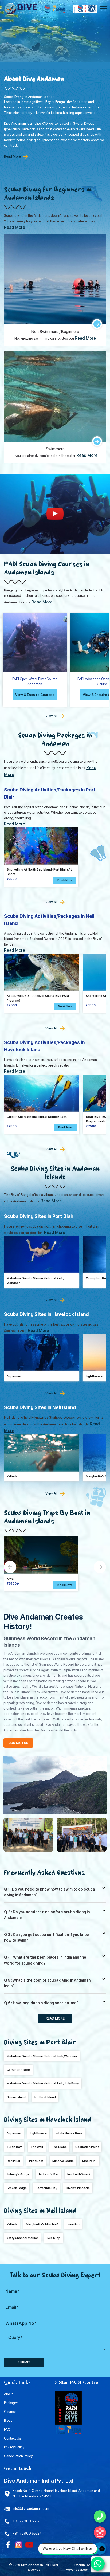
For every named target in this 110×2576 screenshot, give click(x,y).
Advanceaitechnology (82, 2569)
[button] (65, 1585)
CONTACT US (18, 1743)
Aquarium (14, 1376)
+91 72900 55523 (27, 2521)
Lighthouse (94, 1376)
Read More (12, 156)
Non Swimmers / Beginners (55, 332)
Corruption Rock (97, 1278)
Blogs (8, 2420)
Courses (10, 2412)
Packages (11, 2403)
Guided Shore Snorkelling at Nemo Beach (37, 1117)
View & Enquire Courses (35, 695)
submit (24, 2362)
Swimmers (55, 449)
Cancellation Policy (18, 2456)
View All (51, 716)
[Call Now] (100, 2516)
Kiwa (10, 1579)
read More (55, 2018)
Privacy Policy (14, 2447)
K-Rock (12, 1476)
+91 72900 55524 (27, 2533)
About (8, 2394)
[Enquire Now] (100, 2532)
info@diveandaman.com (31, 2509)
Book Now (65, 880)
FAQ (7, 2430)
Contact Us (12, 2438)
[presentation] (10, 1567)
